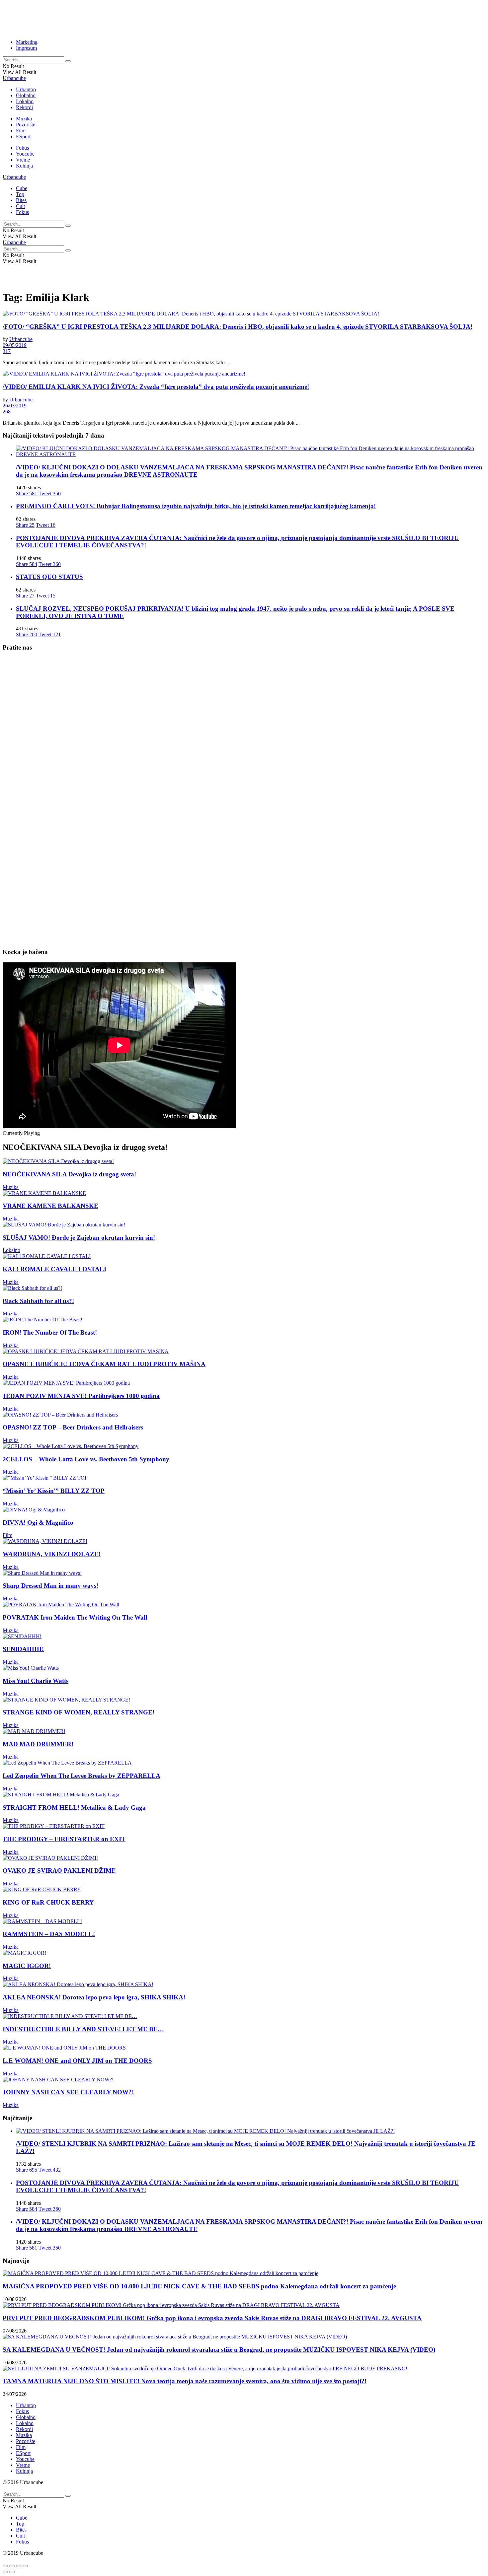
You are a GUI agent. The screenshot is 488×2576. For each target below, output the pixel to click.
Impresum (26, 48)
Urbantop (26, 89)
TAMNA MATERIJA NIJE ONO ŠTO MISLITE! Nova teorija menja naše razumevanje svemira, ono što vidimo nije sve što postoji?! (185, 2381)
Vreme (23, 160)
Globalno (26, 95)
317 (7, 351)
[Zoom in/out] (25, 2566)
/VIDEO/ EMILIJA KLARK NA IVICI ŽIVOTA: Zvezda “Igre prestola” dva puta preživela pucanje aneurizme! (156, 387)
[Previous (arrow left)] (5, 2572)
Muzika (24, 119)
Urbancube (14, 78)
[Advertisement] (164, 18)
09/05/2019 (15, 345)
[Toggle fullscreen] (19, 2566)
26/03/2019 (15, 406)
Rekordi (24, 107)
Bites (21, 200)
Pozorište (26, 125)
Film (21, 131)
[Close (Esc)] (5, 2566)
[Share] (12, 2566)
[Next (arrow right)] (12, 2572)
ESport (23, 137)
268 (7, 412)
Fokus (22, 148)
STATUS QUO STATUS (49, 577)
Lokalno (25, 101)
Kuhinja (24, 166)
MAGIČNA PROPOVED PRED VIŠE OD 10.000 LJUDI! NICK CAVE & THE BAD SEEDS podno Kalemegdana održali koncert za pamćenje (199, 2286)
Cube (22, 188)
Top (20, 194)
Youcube (25, 154)
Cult (20, 206)
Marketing (27, 42)
